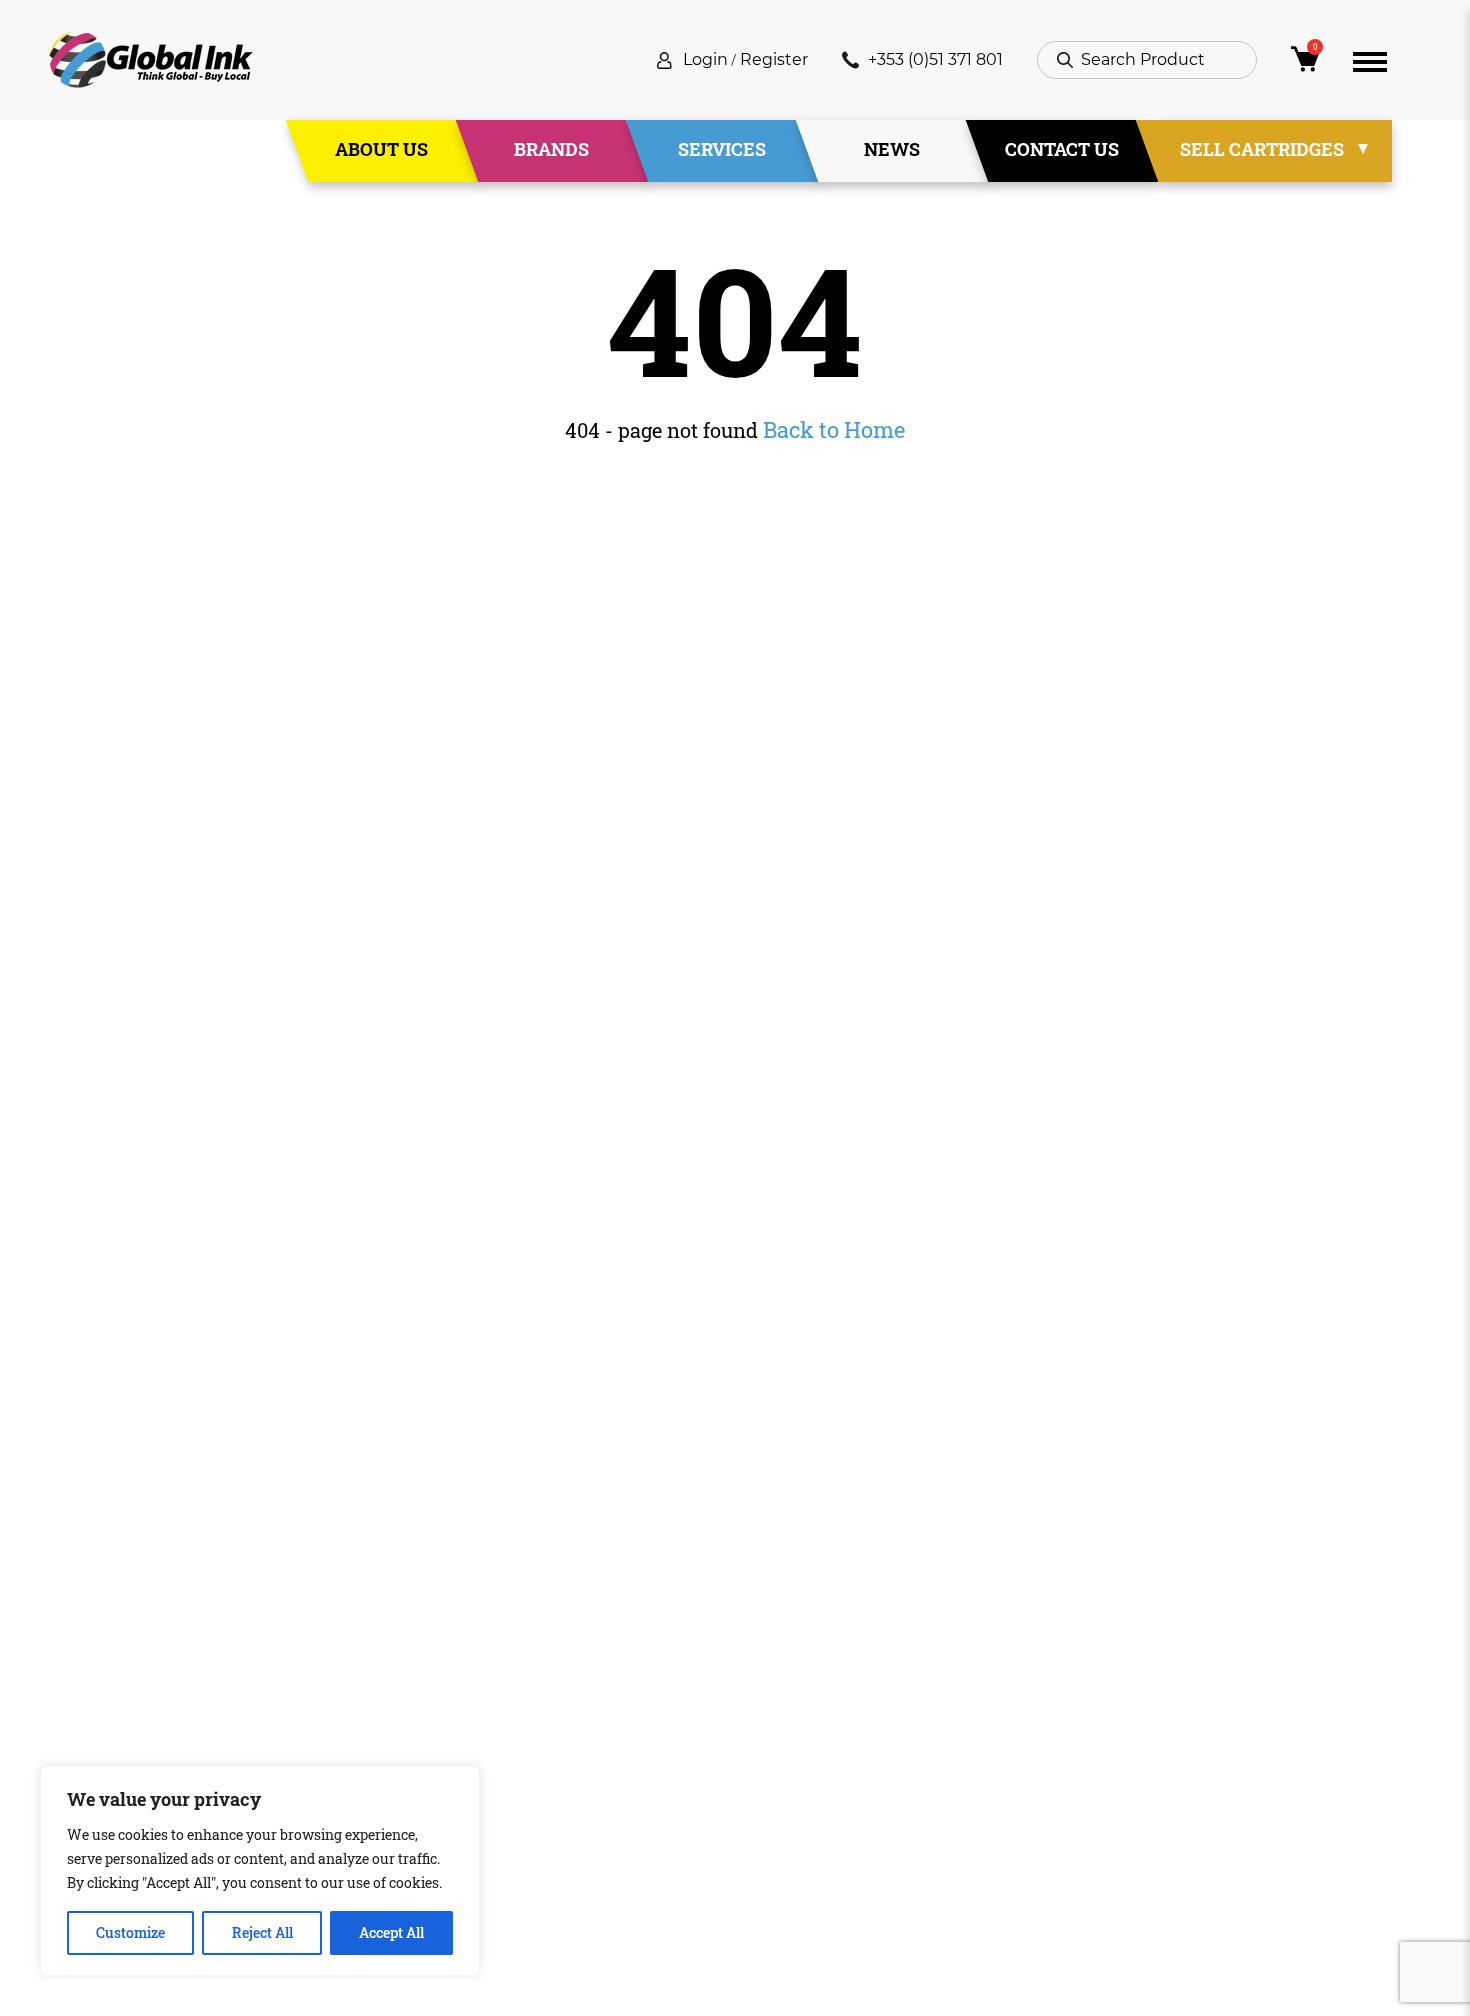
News (892, 149)
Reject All (262, 1932)
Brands (551, 149)
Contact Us (1062, 149)
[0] (1305, 64)
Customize (130, 1932)
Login (705, 59)
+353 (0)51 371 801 (935, 59)
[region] (260, 1871)
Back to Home (834, 429)
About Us (381, 149)
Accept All (391, 1932)
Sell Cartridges (1262, 149)
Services (722, 149)
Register (774, 59)
